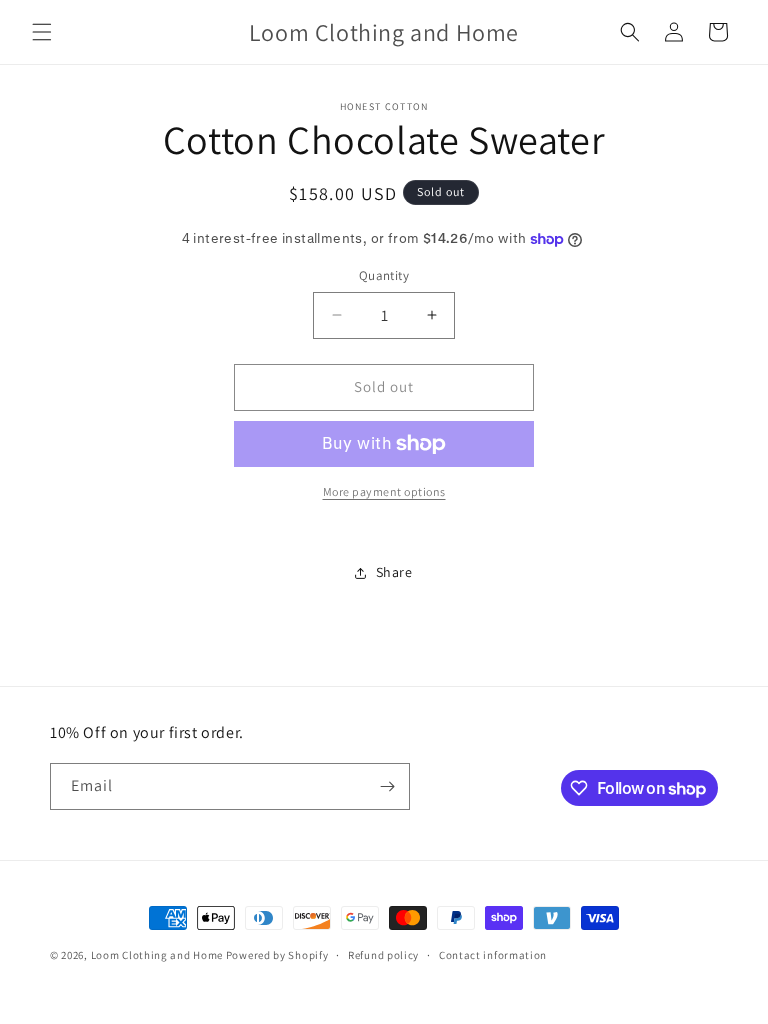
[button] (42, 32)
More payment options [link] (384, 491)
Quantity (384, 275)
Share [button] (394, 572)
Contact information (493, 955)
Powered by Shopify (277, 955)
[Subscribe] (387, 786)
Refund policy (383, 955)
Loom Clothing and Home (157, 955)
